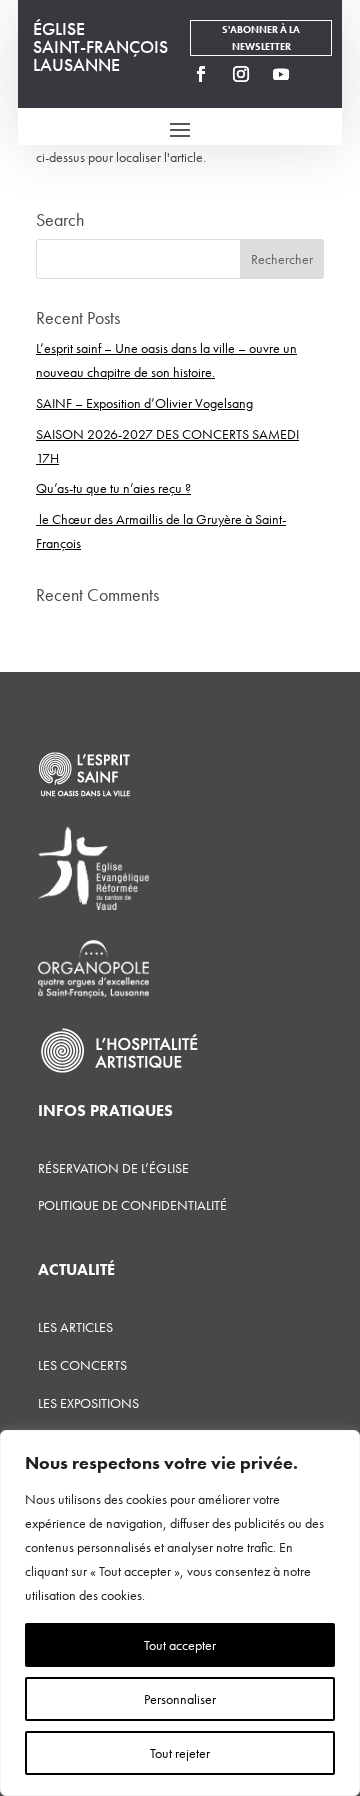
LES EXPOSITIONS (88, 1403)
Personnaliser (180, 1699)
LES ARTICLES (75, 1327)
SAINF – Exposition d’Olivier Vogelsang (144, 403)
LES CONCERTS (82, 1365)
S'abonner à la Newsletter (261, 38)
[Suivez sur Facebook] (201, 74)
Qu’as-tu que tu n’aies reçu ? (113, 488)
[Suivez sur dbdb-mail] (321, 74)
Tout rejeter (180, 1753)
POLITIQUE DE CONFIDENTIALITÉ (132, 1205)
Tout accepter (180, 1645)
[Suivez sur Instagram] (241, 74)
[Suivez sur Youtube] (281, 74)
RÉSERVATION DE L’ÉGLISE (113, 1168)
